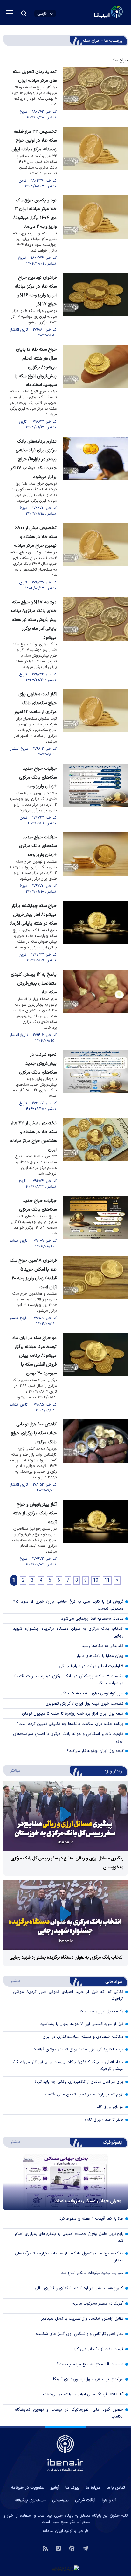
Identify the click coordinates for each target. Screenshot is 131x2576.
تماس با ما (116, 2488)
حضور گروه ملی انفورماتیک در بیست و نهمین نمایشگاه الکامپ (69, 2413)
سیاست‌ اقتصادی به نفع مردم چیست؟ (90, 2364)
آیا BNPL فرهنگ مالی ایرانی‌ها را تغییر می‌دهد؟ (83, 2394)
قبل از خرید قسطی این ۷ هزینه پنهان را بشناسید (82, 2024)
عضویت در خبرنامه (28, 2488)
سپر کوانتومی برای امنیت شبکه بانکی (91, 1693)
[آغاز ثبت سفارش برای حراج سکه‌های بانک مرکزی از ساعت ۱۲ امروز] (95, 723)
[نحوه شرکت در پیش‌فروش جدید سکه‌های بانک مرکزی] (95, 1081)
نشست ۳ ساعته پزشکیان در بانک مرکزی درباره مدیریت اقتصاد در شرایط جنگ (68, 1680)
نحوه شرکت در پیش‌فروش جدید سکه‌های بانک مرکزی (38, 1064)
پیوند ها (72, 2488)
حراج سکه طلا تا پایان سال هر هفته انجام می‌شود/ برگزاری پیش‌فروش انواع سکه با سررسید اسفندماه (36, 367)
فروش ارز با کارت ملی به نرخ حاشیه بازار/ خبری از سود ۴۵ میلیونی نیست (68, 1605)
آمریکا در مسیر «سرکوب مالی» (98, 2304)
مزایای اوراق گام (110, 2107)
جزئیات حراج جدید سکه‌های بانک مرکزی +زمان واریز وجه (38, 778)
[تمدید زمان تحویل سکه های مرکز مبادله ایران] (95, 94)
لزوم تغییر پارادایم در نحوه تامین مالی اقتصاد (84, 2095)
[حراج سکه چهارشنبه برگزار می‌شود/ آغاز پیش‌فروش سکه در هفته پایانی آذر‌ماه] (95, 932)
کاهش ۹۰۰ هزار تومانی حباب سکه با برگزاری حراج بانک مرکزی (34, 1433)
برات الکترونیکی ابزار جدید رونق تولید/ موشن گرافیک (78, 2050)
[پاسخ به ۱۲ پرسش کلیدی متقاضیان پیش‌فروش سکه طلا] (95, 1007)
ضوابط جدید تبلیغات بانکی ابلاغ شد (92, 2273)
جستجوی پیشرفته (30, 2500)
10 (96, 1581)
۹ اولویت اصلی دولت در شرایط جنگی (91, 1666)
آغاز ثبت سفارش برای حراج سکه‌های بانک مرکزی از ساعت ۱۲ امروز (35, 703)
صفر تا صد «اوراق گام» (104, 2120)
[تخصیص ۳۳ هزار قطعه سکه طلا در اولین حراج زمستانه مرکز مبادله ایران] (95, 158)
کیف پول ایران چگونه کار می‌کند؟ (95, 1751)
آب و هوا (109, 2500)
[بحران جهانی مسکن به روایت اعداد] (65, 2182)
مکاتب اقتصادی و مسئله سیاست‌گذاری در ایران (83, 2037)
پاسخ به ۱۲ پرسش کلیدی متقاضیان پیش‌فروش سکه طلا (34, 983)
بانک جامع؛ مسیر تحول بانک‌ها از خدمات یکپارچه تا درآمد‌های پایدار (69, 2257)
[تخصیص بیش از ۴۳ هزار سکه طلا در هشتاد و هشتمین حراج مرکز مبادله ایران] (95, 1154)
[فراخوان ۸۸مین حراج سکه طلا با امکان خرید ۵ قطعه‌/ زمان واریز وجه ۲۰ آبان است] (95, 1291)
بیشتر (12, 1770)
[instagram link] (58, 2548)
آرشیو (55, 2488)
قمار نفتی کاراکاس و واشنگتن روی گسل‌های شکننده (79, 2334)
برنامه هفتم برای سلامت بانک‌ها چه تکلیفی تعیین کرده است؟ (70, 1724)
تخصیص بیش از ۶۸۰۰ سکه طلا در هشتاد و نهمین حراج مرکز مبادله (35, 537)
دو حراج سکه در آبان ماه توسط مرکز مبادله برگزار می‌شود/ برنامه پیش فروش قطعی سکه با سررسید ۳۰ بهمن (34, 1356)
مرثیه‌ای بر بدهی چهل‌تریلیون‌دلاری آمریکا (88, 2379)
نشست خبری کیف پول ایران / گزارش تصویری (84, 1704)
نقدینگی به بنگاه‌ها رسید (103, 1646)
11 (107, 1581)
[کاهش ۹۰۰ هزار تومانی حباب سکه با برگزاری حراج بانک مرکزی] (95, 1456)
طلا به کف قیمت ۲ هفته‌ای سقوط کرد (91, 2219)
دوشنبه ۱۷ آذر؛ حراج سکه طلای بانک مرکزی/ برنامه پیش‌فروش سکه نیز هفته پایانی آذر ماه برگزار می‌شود (34, 620)
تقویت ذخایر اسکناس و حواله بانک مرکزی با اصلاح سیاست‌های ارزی (68, 1738)
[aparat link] (72, 2548)
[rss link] (45, 2548)
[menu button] (10, 13)
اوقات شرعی (85, 2500)
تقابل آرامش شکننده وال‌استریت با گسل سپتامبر (82, 2319)
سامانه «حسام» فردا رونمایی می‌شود (92, 1619)
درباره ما (93, 2488)
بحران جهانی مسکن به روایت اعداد (88, 2201)
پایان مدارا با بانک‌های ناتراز (100, 1656)
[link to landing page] (93, 13)
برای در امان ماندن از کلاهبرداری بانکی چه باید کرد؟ (79, 2082)
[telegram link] (85, 2548)
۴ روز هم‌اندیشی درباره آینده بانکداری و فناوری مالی (79, 2288)
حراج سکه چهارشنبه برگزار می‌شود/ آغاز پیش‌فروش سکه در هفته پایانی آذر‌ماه (33, 915)
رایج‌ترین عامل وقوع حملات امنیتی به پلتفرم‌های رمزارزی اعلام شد (69, 2237)
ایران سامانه (53, 2531)
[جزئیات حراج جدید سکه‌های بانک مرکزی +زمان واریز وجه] (95, 795)
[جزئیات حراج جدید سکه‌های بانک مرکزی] (95, 1223)
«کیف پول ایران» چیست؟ (102, 2012)
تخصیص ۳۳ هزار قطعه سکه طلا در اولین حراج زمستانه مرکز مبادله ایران (34, 140)
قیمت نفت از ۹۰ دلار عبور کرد (98, 2349)
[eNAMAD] (65, 2569)
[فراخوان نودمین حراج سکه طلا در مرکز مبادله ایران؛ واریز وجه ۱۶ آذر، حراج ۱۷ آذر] (95, 306)
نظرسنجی (60, 2500)
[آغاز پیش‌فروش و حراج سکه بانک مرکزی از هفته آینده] (95, 1534)
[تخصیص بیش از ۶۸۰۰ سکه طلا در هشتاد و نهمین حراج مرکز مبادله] (95, 557)
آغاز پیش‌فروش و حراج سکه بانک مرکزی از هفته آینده (35, 1513)
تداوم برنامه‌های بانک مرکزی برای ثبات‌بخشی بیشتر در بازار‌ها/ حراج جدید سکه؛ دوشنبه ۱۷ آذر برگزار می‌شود (34, 459)
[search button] (24, 13)
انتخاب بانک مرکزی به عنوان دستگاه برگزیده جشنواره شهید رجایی (68, 1632)
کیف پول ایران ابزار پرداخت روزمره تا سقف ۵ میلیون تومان (73, 1714)
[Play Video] (65, 1816)
